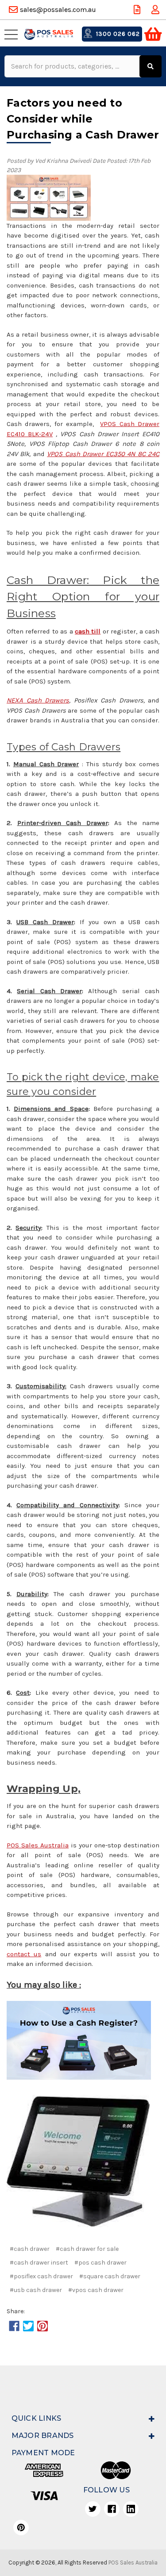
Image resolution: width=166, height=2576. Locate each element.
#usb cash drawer (36, 2290)
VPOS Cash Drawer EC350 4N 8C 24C (103, 454)
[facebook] (112, 2509)
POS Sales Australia (38, 1845)
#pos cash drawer (100, 2263)
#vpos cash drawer (96, 2290)
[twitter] (93, 2509)
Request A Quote (138, 10)
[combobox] (73, 66)
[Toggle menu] (13, 34)
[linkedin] (131, 2509)
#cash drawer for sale (87, 2249)
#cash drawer (30, 2249)
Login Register (156, 10)
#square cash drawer (110, 2276)
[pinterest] (21, 2528)
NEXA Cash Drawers (38, 700)
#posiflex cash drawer (41, 2276)
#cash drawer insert (39, 2263)
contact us (24, 1954)
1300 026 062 (117, 34)
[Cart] (153, 34)
